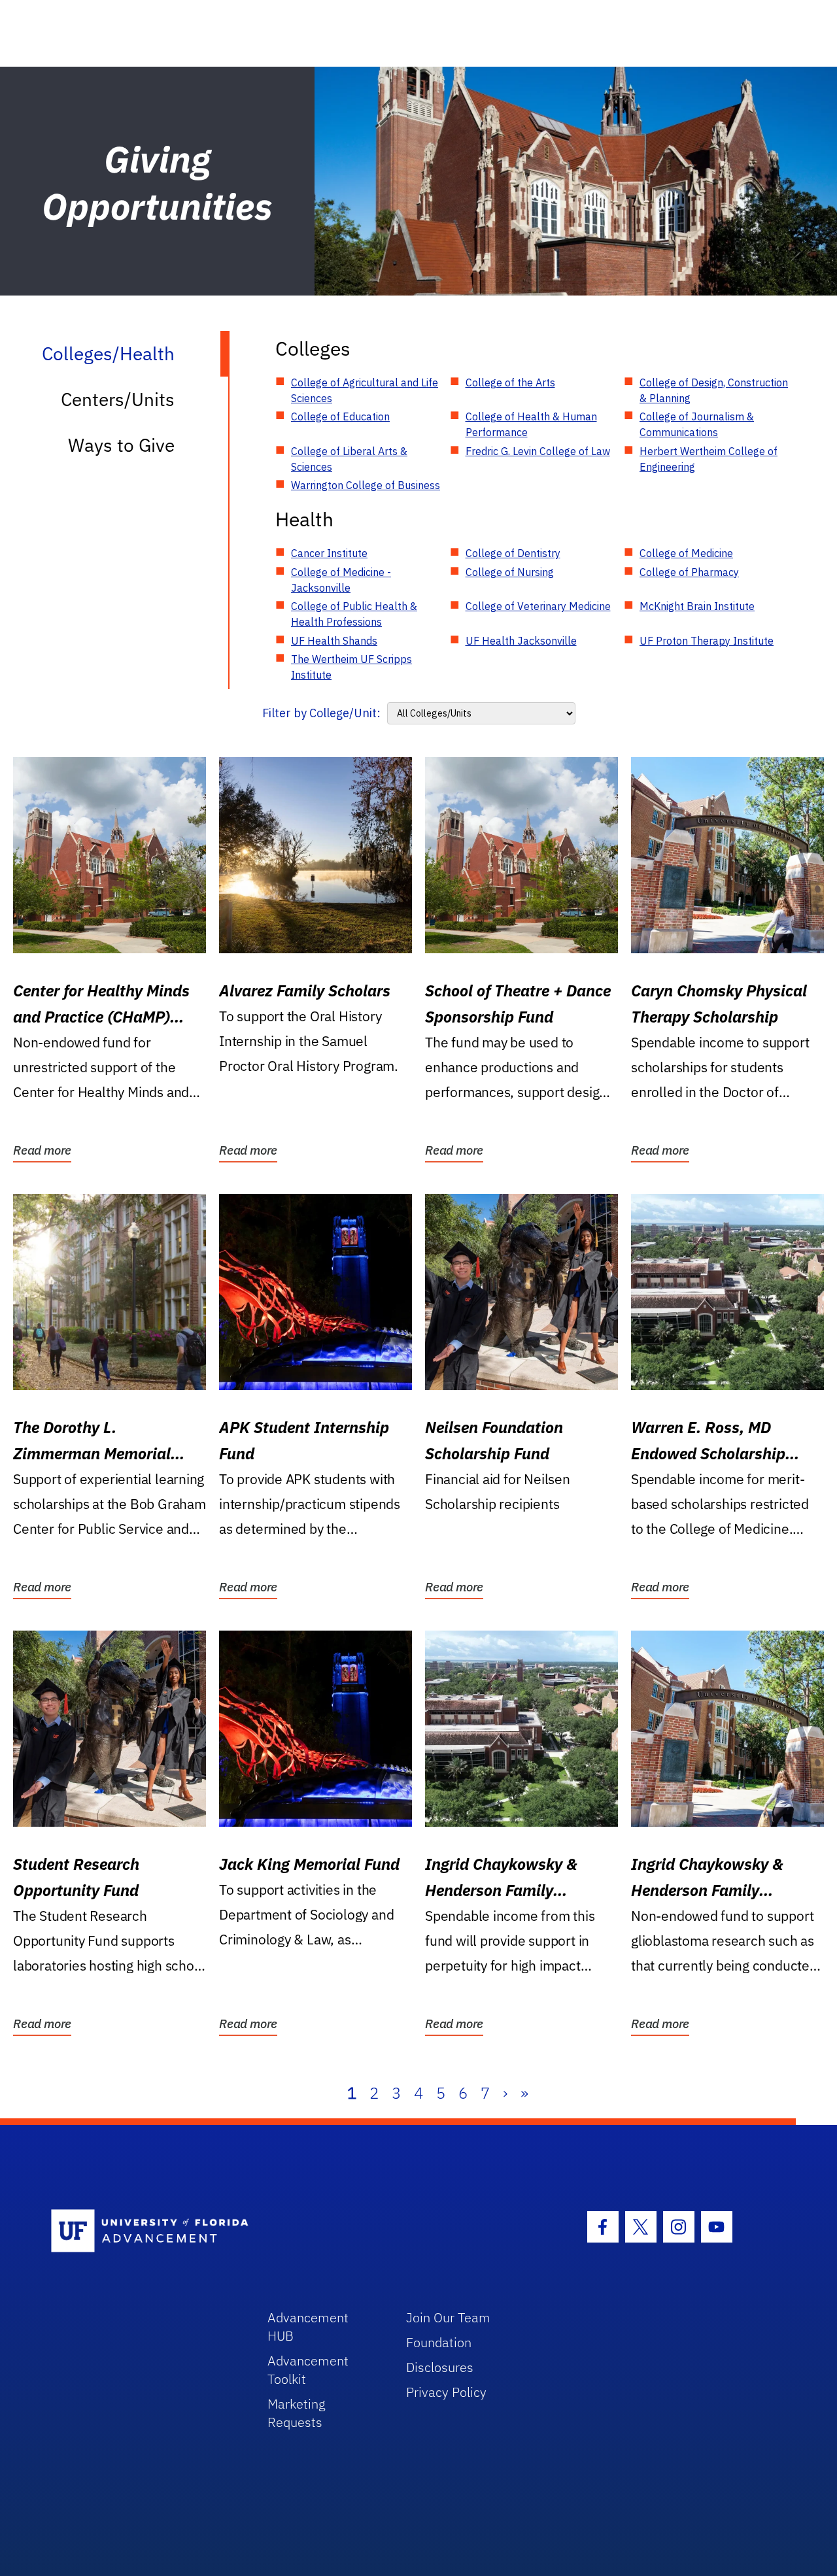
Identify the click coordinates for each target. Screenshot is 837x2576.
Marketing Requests (297, 2413)
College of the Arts (510, 382)
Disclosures (440, 2367)
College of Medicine (686, 553)
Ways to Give (121, 445)
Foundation (439, 2342)
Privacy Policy (446, 2392)
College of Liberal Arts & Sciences (349, 459)
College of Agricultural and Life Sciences (365, 390)
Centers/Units (118, 399)
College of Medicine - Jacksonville (341, 580)
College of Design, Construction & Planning (714, 390)
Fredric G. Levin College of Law (538, 451)
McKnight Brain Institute (697, 606)
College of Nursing (510, 572)
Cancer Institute (329, 553)
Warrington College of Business (366, 485)
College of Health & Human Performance (531, 424)
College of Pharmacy (689, 572)
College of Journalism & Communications (697, 424)
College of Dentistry (513, 553)
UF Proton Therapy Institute (707, 641)
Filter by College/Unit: (321, 713)
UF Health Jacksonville (521, 641)
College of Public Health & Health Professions (354, 614)
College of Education (340, 416)
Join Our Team (448, 2317)
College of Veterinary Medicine (538, 606)
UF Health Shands (334, 641)
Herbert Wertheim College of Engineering (709, 459)
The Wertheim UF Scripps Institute (351, 667)
